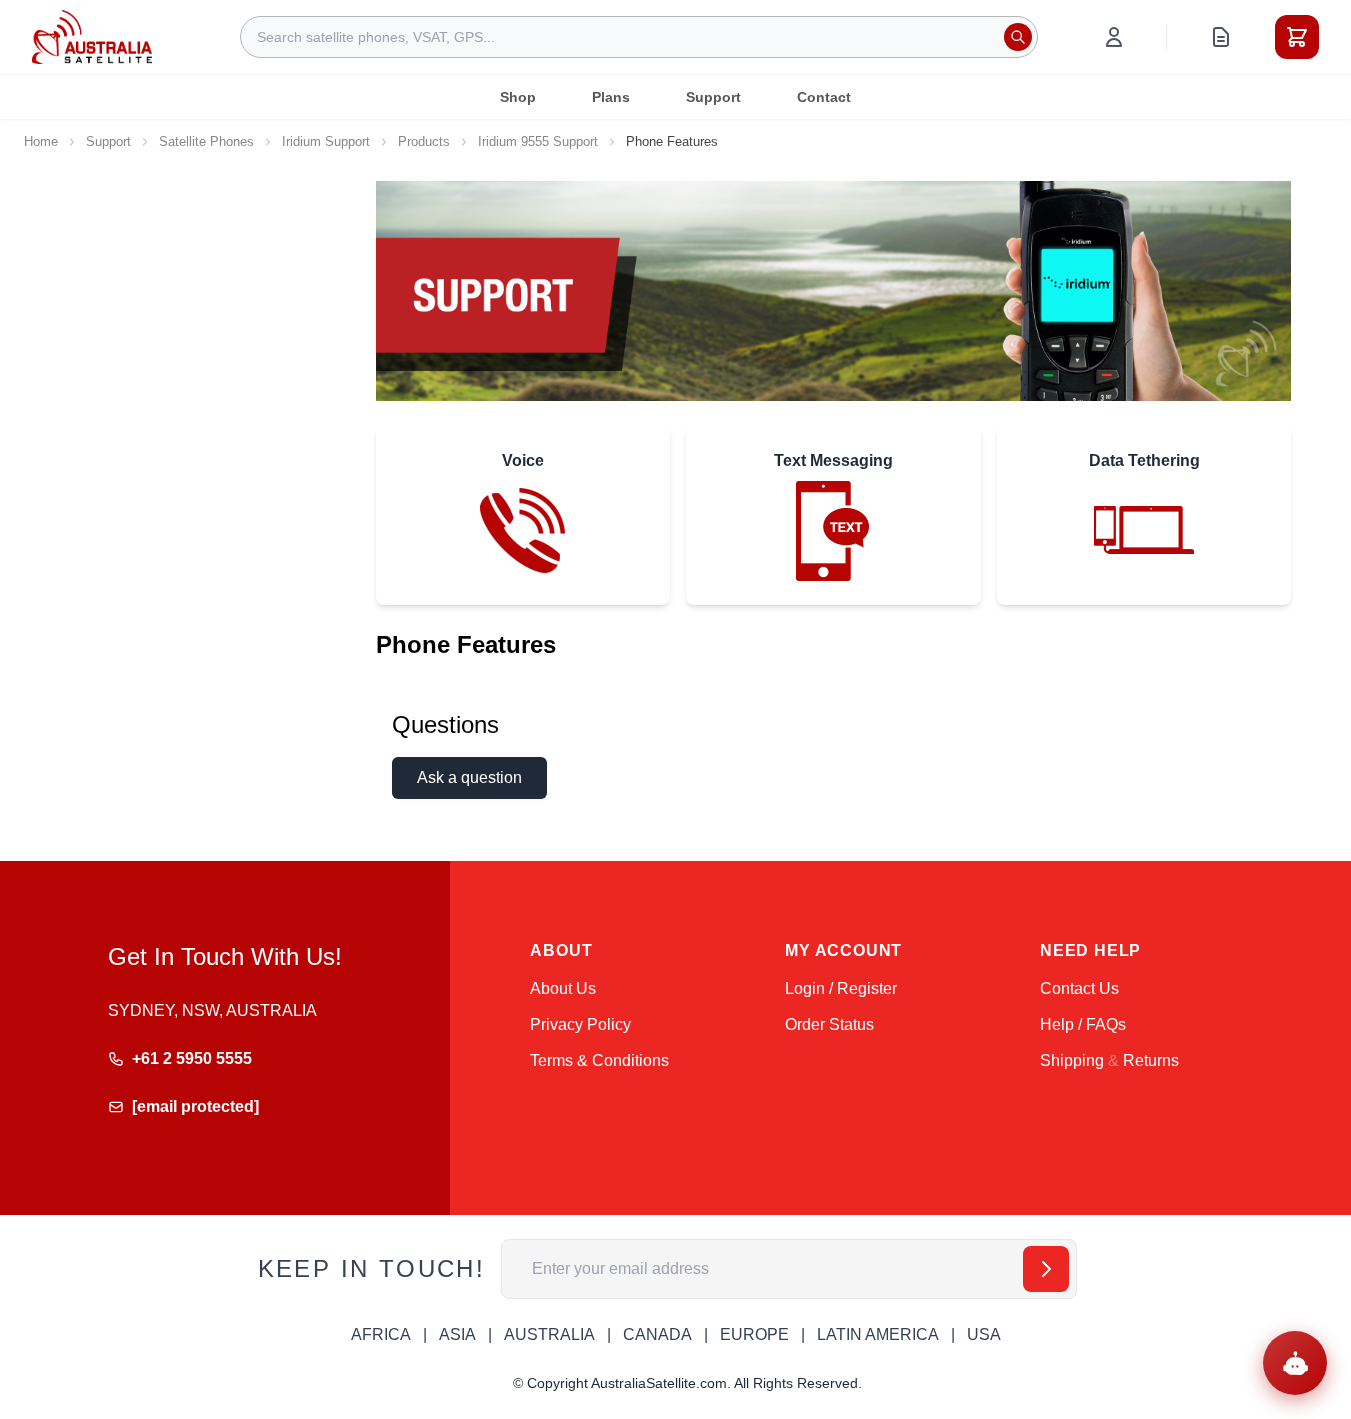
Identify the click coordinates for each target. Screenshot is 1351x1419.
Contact (824, 97)
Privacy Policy (580, 1024)
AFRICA (381, 1334)
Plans (611, 97)
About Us (563, 988)
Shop (518, 97)
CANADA (657, 1334)
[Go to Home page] (92, 36)
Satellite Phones (206, 141)
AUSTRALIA (549, 1334)
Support (713, 97)
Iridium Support (326, 141)
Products (424, 141)
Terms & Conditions (599, 1060)
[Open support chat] (1295, 1363)
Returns (1151, 1060)
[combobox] (639, 37)
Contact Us (1079, 988)
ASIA (457, 1334)
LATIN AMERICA (878, 1334)
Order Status (829, 1024)
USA (984, 1334)
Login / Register (841, 988)
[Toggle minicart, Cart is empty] (1297, 37)
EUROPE (754, 1334)
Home (41, 141)
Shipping (1072, 1060)
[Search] (1018, 37)
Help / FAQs (1083, 1024)
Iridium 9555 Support (538, 141)
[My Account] (1114, 37)
